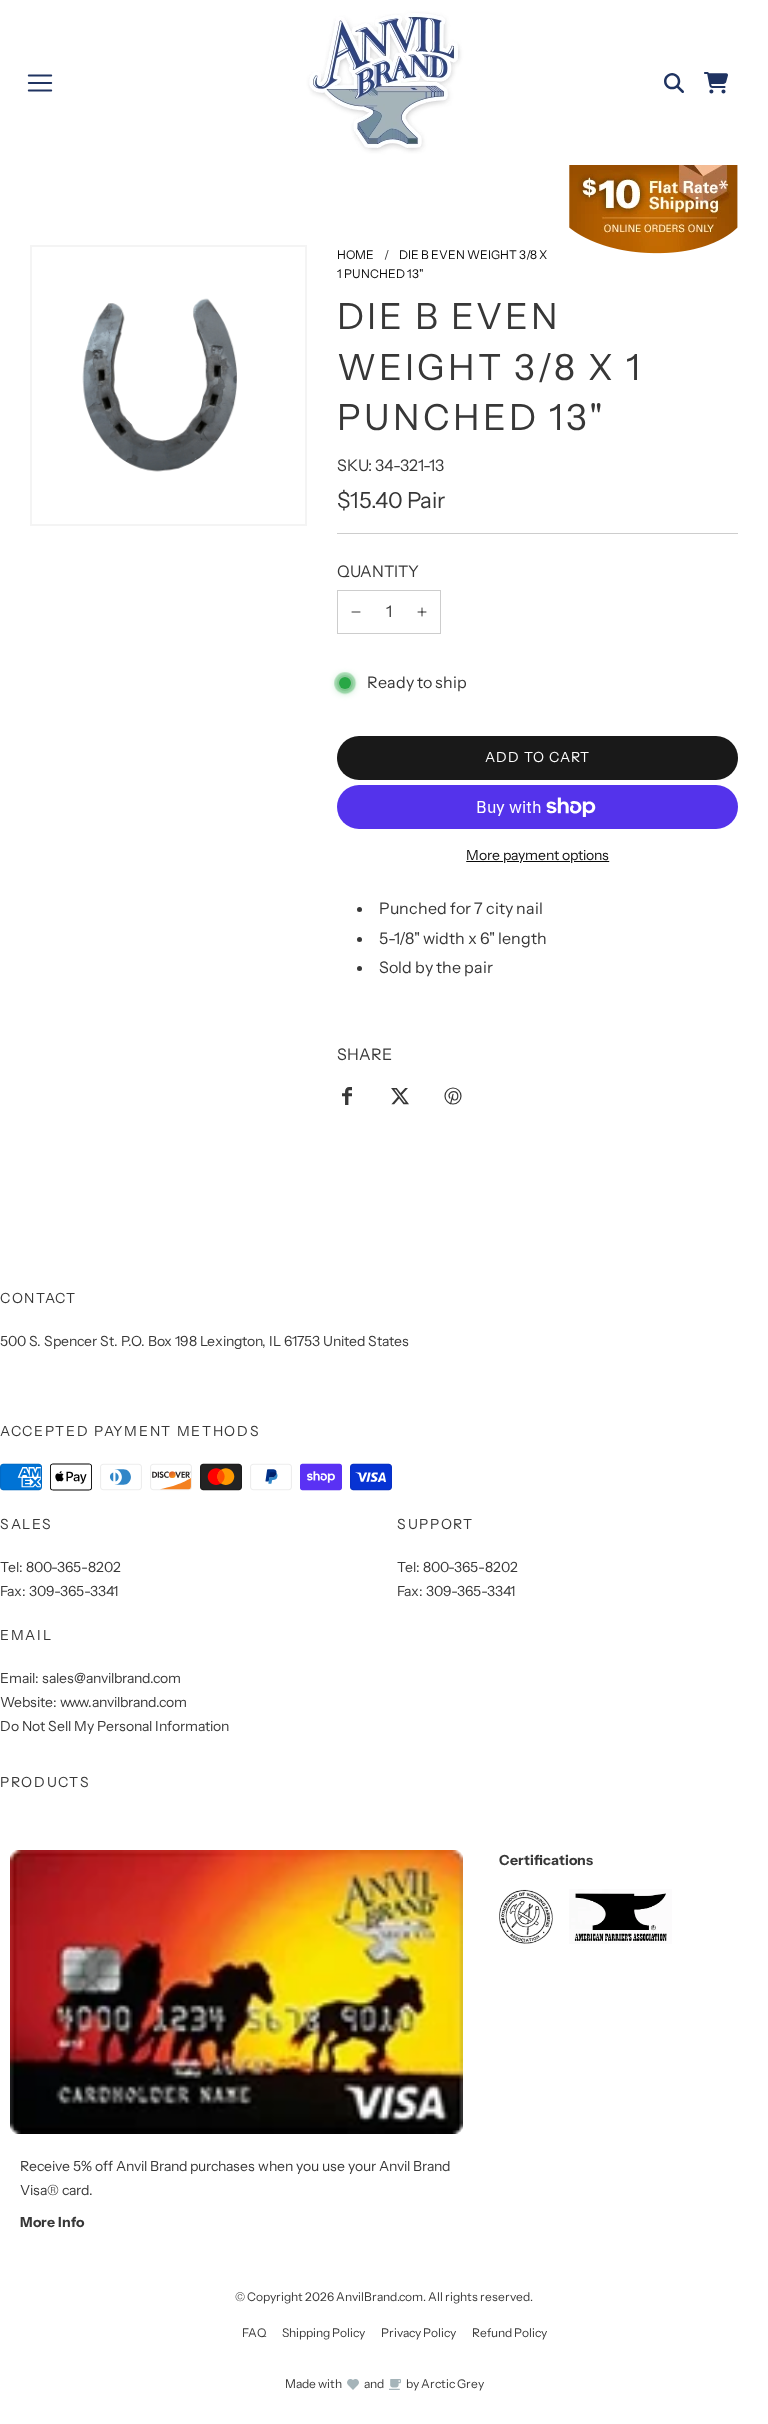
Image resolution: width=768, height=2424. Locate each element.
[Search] (674, 83)
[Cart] (716, 83)
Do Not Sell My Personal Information (114, 1726)
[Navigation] (40, 83)
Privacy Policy (418, 2332)
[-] (356, 612)
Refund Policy (509, 2332)
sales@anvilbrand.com (111, 1678)
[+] (422, 612)
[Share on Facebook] (347, 1095)
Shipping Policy (323, 2332)
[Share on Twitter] (400, 1095)
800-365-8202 (73, 1567)
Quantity (378, 571)
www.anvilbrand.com (123, 1702)
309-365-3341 (73, 1591)
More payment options (537, 855)
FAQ (254, 2332)
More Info (52, 2222)
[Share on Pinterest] (453, 1095)
